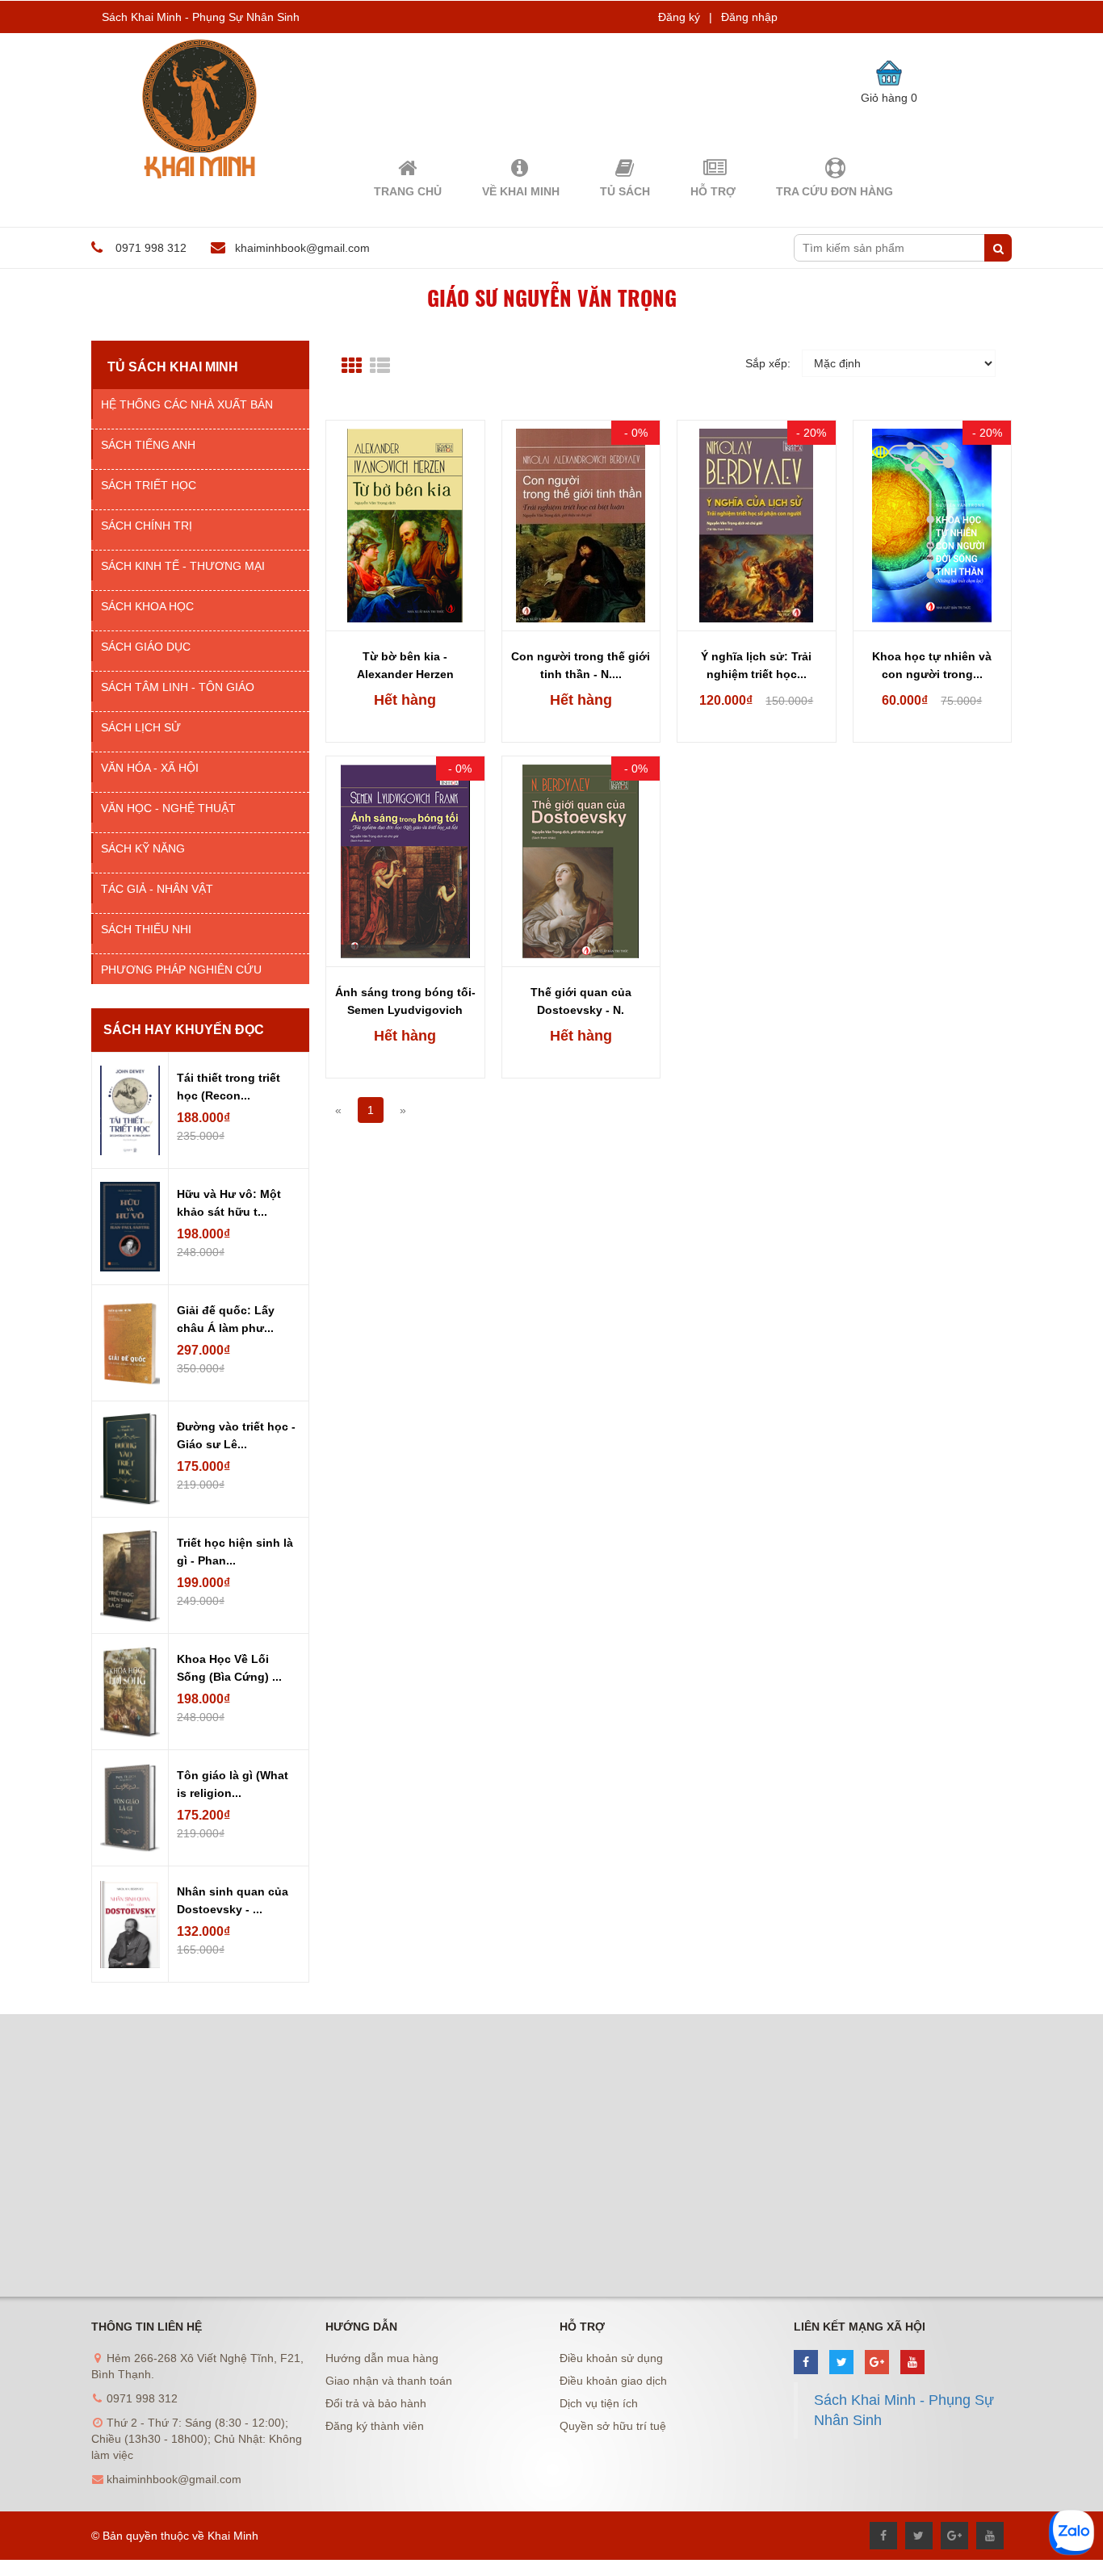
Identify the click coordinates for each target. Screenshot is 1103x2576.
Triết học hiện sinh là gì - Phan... (235, 1552)
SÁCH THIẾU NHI (146, 929)
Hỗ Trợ (713, 191)
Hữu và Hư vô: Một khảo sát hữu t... (229, 1203)
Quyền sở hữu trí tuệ (613, 2426)
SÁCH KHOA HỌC (147, 606)
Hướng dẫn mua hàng (382, 2358)
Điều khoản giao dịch (613, 2381)
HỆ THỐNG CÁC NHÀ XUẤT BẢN (187, 404)
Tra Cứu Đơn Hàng (835, 191)
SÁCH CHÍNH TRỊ (147, 526)
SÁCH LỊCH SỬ (141, 727)
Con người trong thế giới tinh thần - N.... (581, 665)
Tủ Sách (625, 191)
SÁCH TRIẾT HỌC (149, 485)
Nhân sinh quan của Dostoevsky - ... (233, 1900)
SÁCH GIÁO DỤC (146, 647)
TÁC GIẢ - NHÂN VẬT (157, 889)
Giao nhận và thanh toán (389, 2381)
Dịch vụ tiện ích (599, 2403)
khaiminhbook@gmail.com (302, 248)
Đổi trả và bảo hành (376, 2403)
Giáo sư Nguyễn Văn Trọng (552, 297)
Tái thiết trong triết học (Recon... (229, 1087)
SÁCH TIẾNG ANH (148, 445)
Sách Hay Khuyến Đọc (184, 1030)
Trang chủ (408, 191)
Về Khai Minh (521, 191)
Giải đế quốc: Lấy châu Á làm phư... (226, 1319)
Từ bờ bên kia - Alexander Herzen (405, 665)
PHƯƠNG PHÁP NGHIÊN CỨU (181, 970)
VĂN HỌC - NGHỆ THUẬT (168, 808)
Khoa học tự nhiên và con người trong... (932, 665)
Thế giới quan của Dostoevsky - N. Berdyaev (581, 1003)
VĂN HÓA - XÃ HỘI (150, 768)
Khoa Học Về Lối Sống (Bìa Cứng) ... (229, 1668)
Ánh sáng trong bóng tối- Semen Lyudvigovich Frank (405, 1003)
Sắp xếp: (768, 363)
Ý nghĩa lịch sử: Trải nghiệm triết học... (756, 665)
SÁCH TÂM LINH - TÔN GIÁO (178, 687)
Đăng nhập (749, 17)
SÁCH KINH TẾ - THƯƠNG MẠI (183, 566)
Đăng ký (679, 17)
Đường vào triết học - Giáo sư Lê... (236, 1435)
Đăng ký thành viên (375, 2426)
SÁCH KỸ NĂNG (143, 848)
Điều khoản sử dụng (611, 2358)
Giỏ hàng (889, 98)
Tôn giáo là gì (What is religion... (233, 1784)
